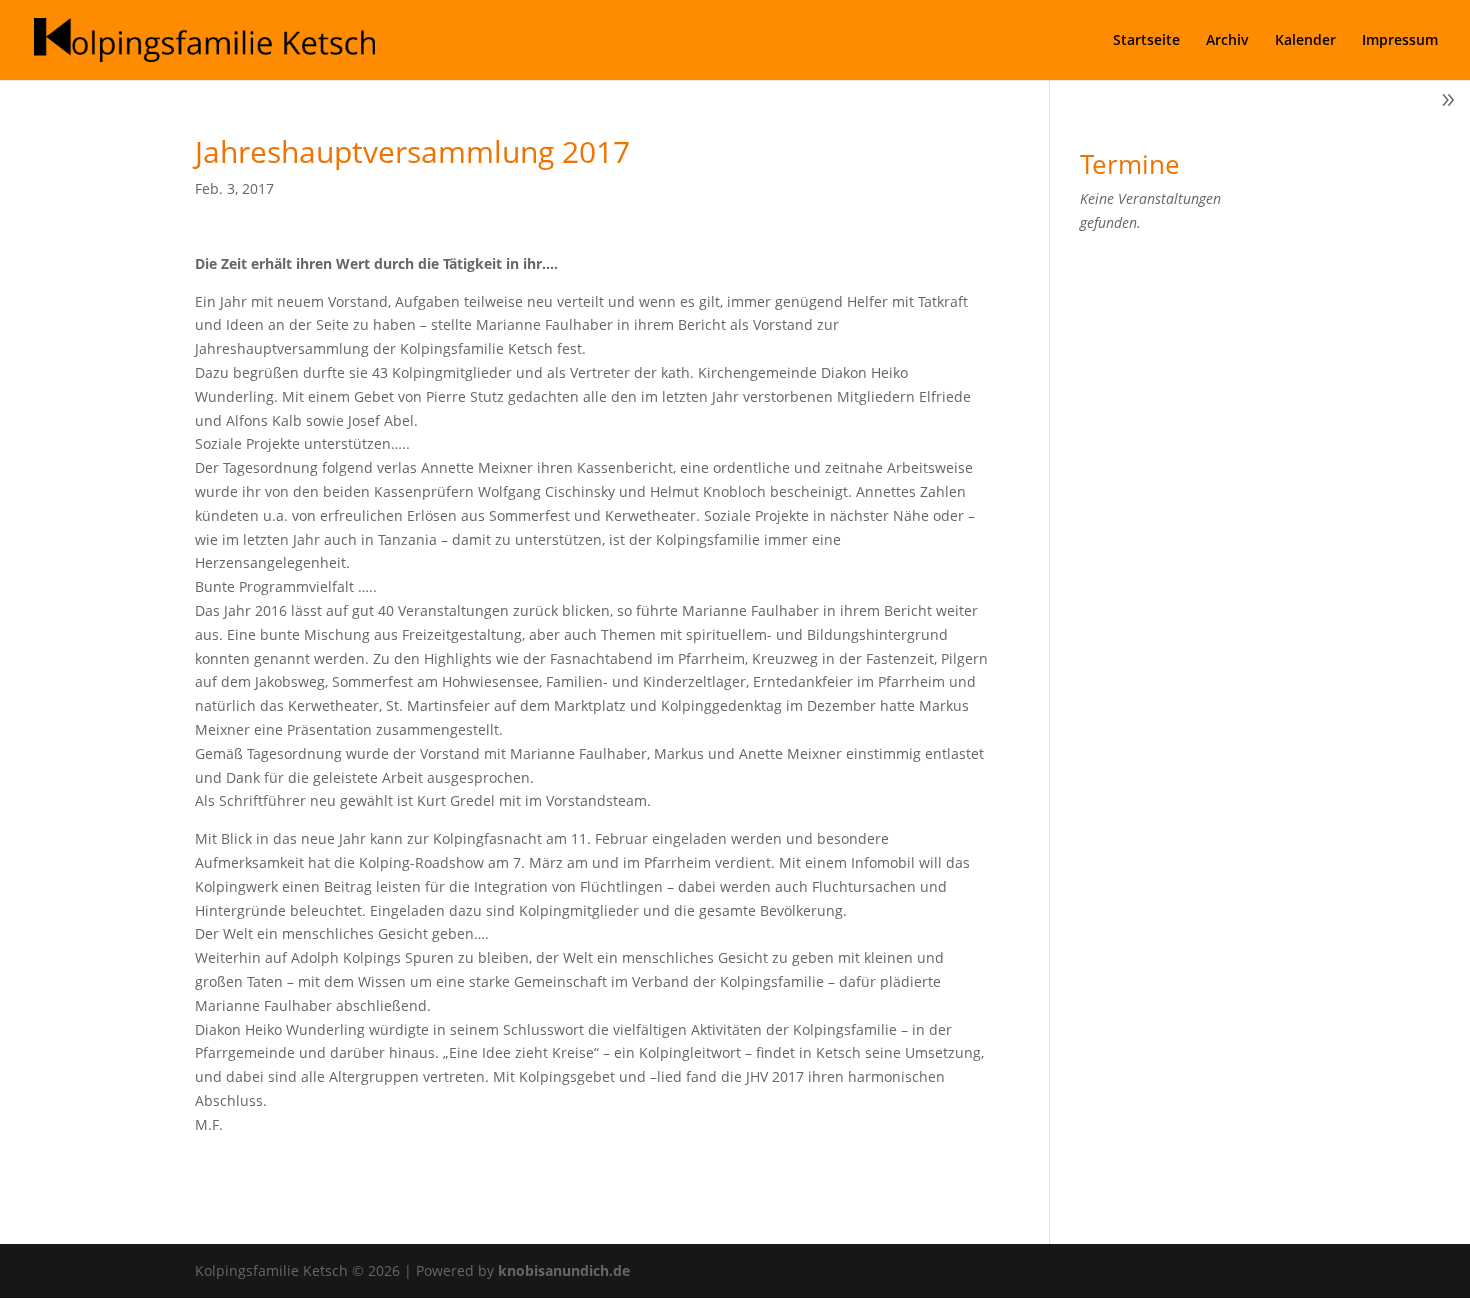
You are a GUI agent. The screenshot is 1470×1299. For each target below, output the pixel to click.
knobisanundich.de (564, 1270)
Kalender (1305, 41)
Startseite (1146, 41)
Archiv (1227, 41)
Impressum (1400, 41)
